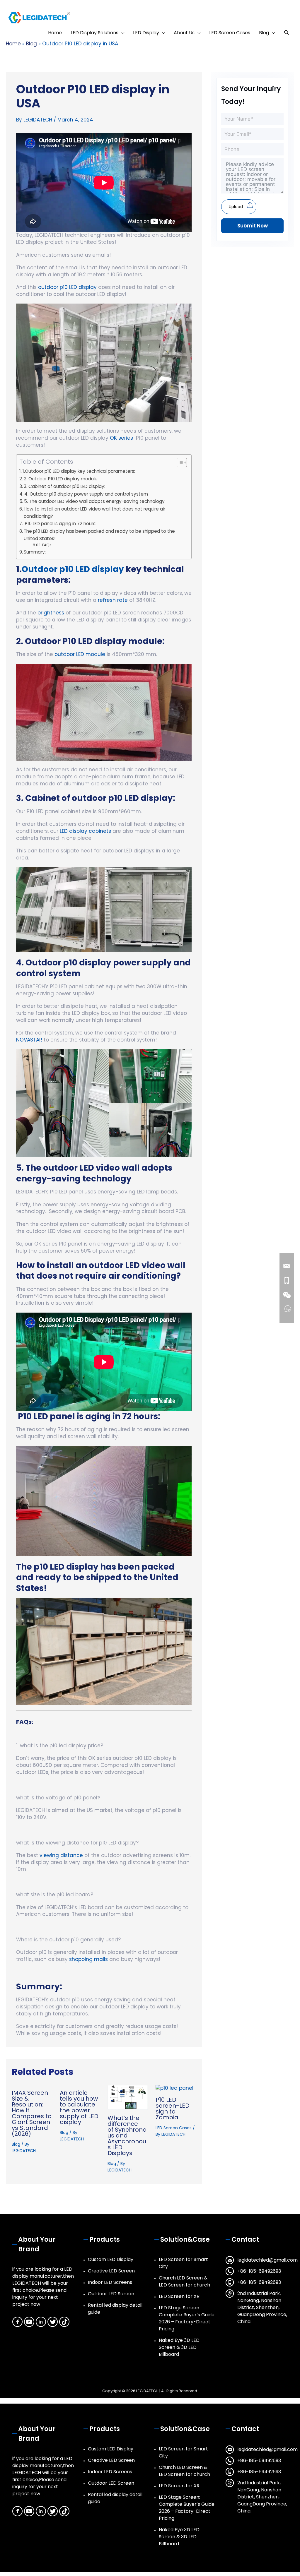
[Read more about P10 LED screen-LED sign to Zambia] (174, 2088)
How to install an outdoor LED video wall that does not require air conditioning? (94, 513)
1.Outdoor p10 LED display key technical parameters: (79, 471)
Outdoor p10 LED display (73, 569)
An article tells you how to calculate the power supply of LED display (79, 2107)
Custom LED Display (111, 2259)
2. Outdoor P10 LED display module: (61, 479)
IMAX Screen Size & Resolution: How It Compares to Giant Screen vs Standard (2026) (32, 2113)
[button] (287, 33)
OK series (121, 438)
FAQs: (47, 545)
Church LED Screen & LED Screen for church (184, 2281)
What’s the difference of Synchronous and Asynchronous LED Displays (127, 2135)
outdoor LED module (80, 654)
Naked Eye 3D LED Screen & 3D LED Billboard (179, 2347)
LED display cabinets (85, 831)
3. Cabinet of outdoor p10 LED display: (64, 486)
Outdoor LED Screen (111, 2294)
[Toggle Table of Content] (179, 463)
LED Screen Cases (174, 2128)
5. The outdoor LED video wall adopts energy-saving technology (94, 501)
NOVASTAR (29, 1040)
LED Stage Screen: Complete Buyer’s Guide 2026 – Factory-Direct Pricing (187, 2318)
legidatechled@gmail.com (267, 2260)
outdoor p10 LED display (67, 287)
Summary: (35, 552)
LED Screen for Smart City (183, 2263)
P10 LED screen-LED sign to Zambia (173, 2109)
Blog (16, 2144)
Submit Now (253, 226)
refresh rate (113, 600)
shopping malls (88, 1959)
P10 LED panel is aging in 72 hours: (60, 524)
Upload (236, 207)
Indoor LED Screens (110, 2282)
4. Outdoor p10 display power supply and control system (86, 494)
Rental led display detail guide (115, 2309)
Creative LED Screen (111, 2271)
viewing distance (61, 1855)
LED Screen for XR (179, 2296)
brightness (50, 613)
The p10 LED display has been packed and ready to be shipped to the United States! (99, 535)
